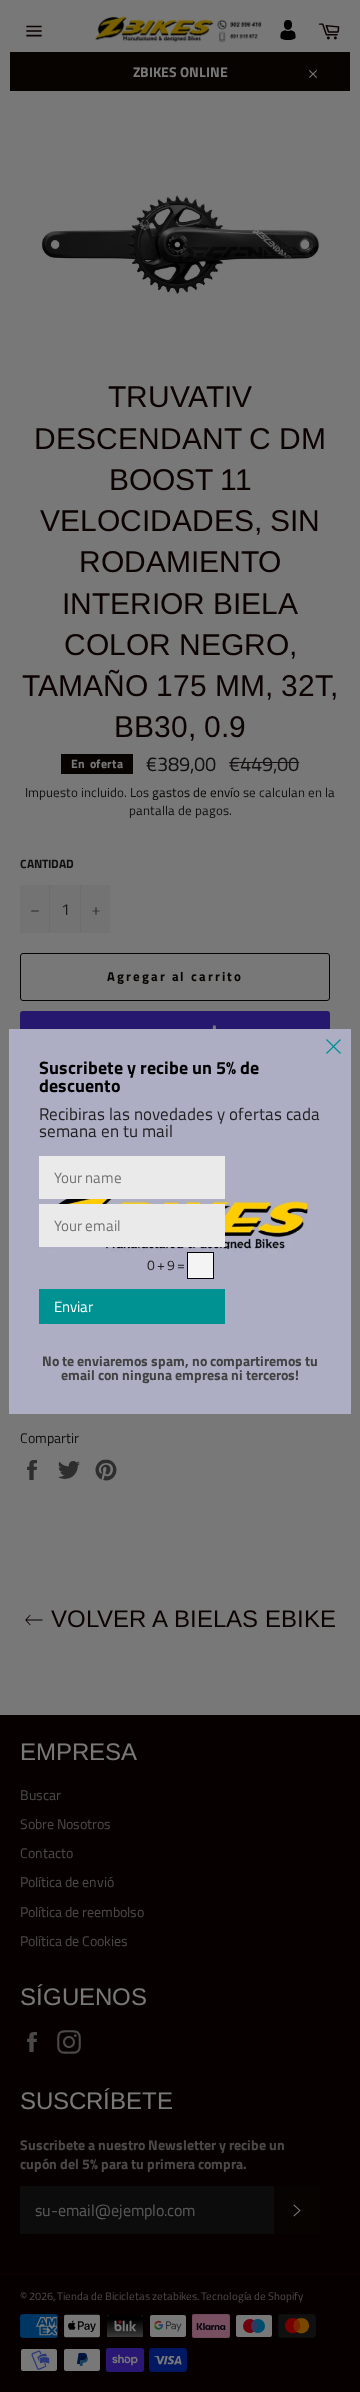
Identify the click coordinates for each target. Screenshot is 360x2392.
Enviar (73, 1306)
